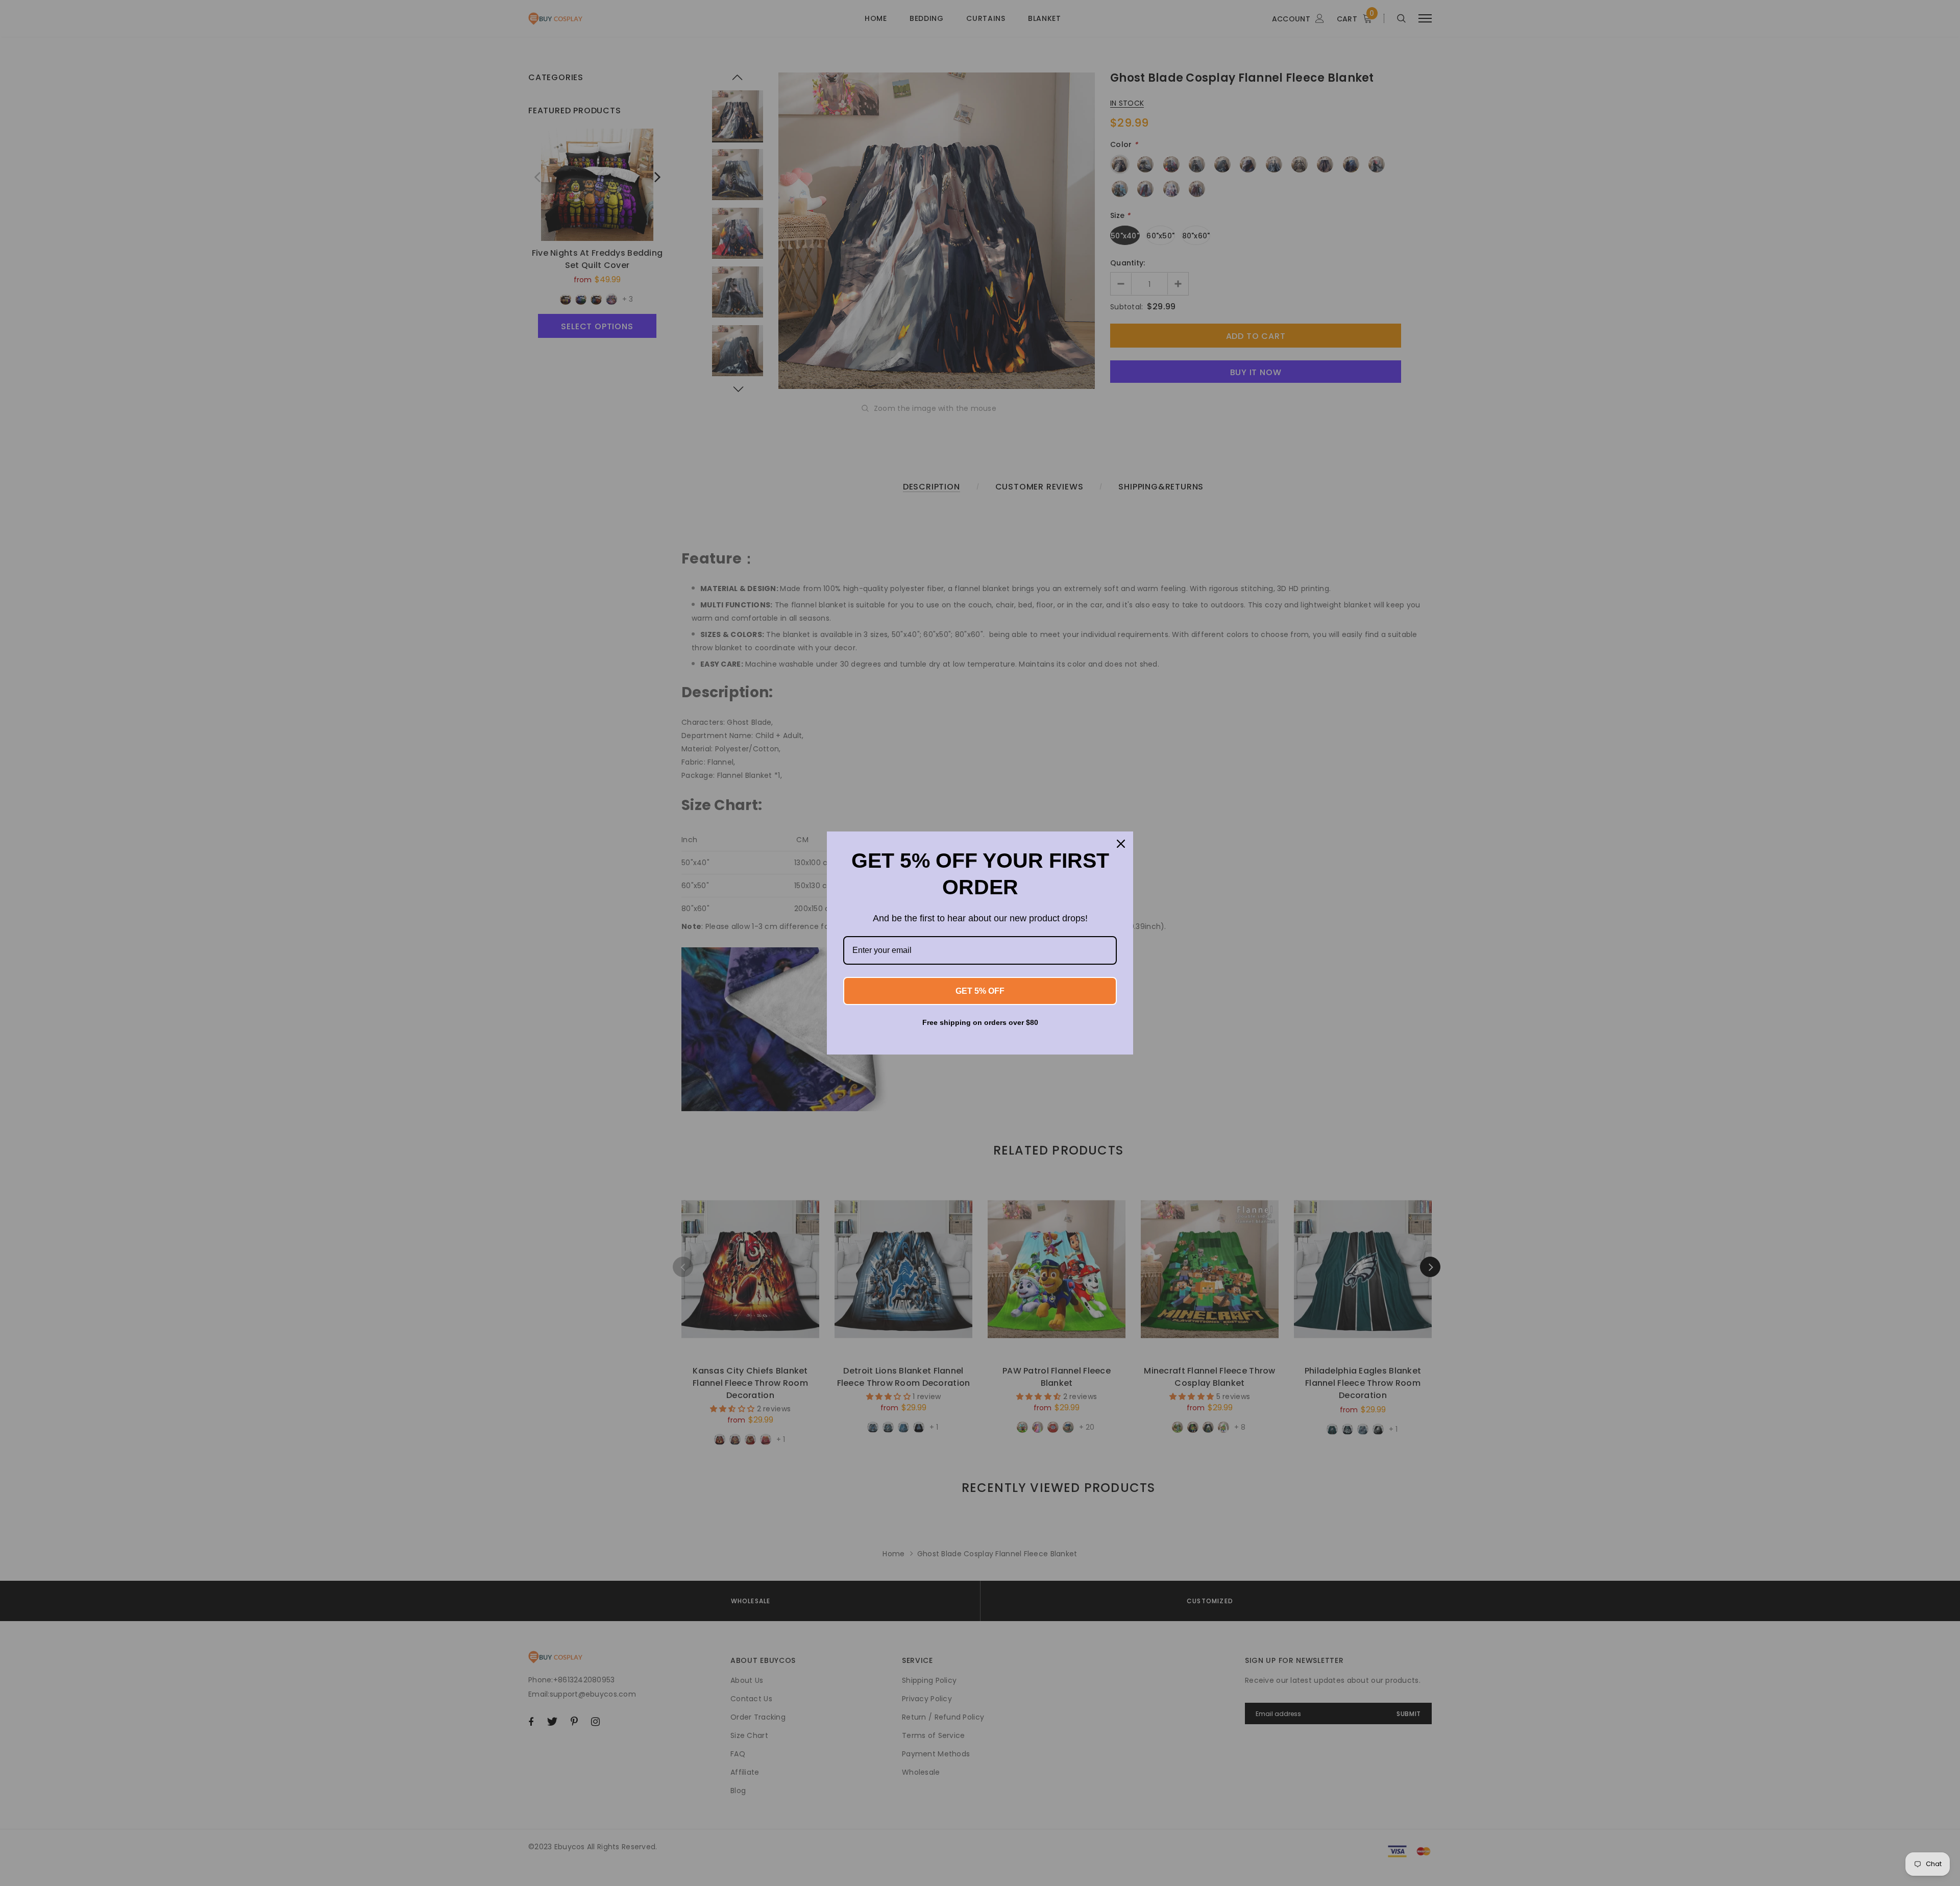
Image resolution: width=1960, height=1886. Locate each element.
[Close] (1121, 844)
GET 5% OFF (980, 991)
